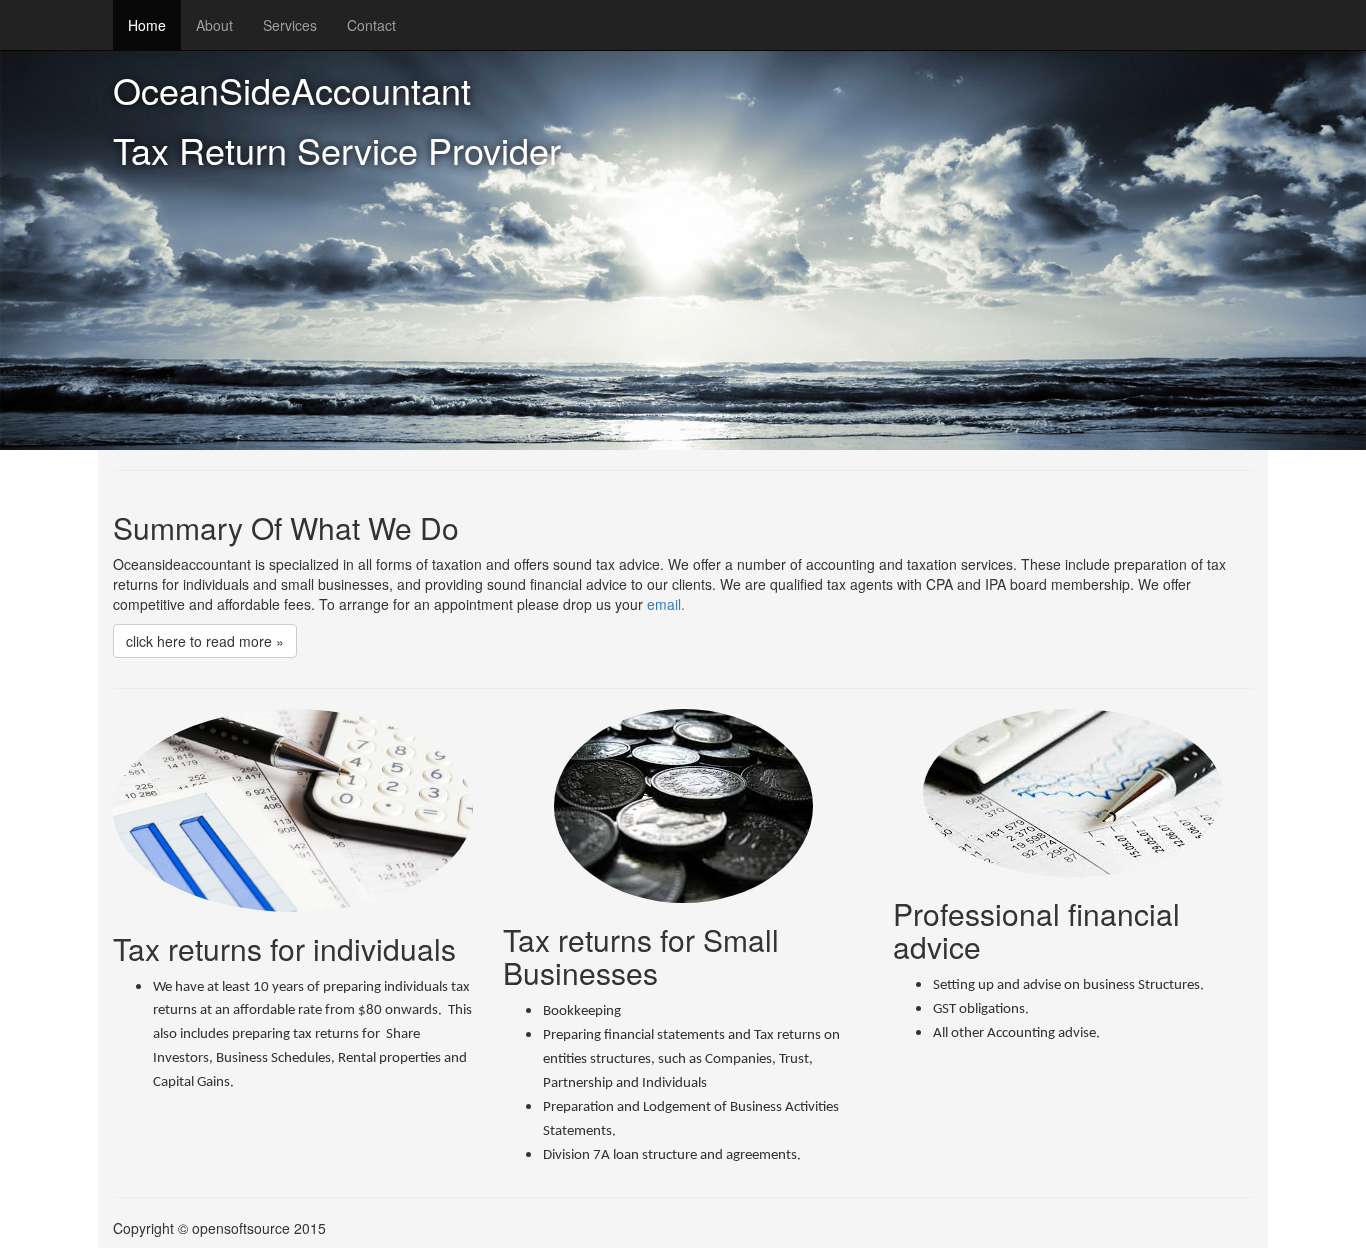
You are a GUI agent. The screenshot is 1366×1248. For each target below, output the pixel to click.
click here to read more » (205, 641)
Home (147, 25)
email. (666, 604)
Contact (371, 25)
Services (290, 25)
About (214, 25)
